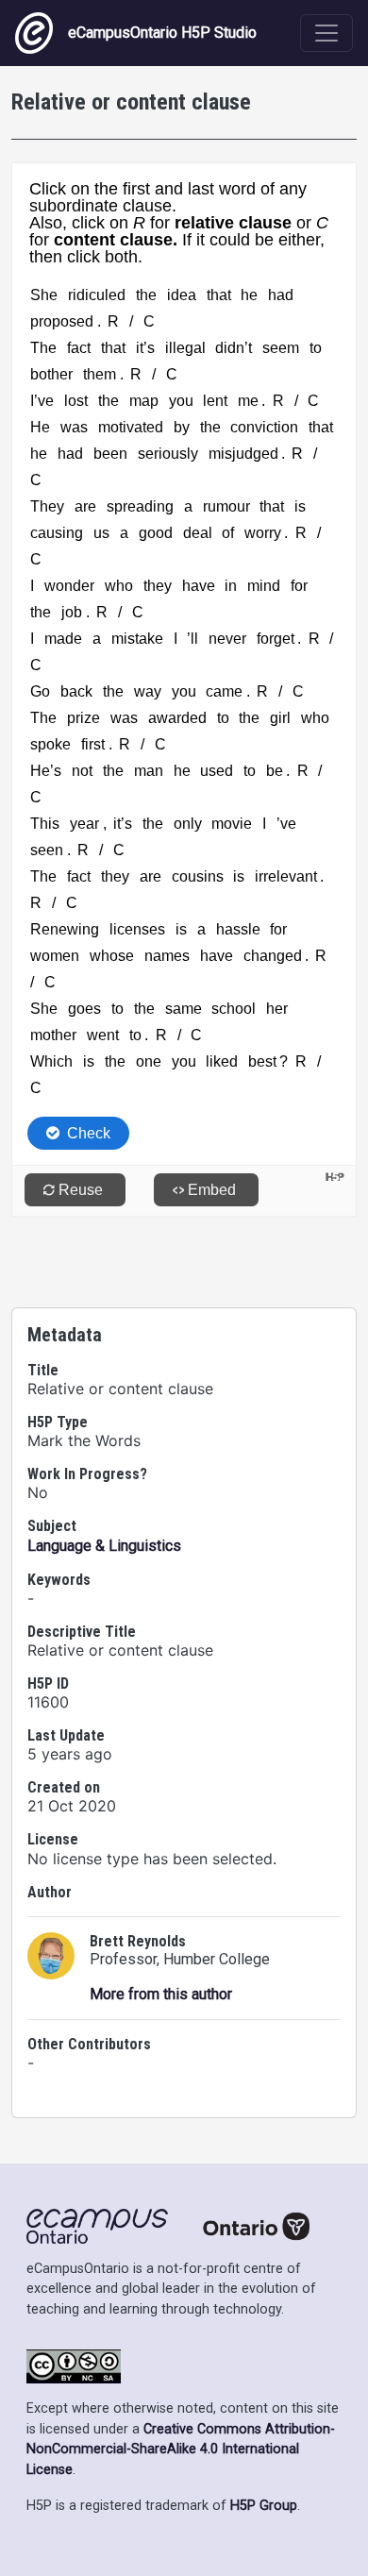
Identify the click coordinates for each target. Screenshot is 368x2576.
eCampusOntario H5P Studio (162, 33)
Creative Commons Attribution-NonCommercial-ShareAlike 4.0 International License (181, 2450)
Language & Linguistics (104, 1546)
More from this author (161, 1994)
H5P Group (264, 2506)
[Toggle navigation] (326, 33)
